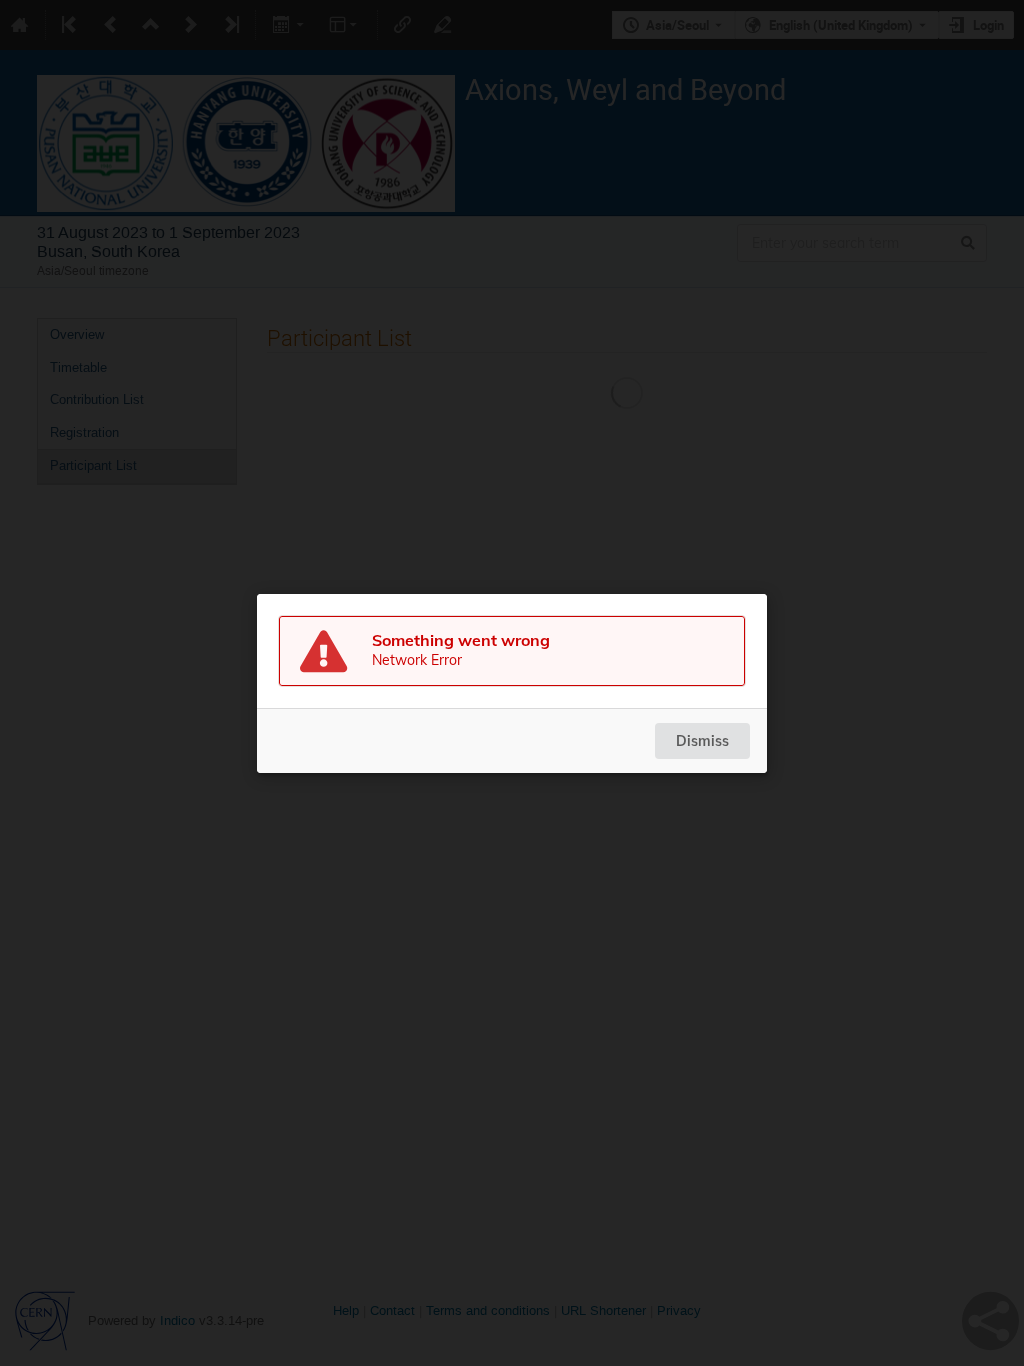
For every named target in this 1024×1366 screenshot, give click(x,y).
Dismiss (702, 741)
